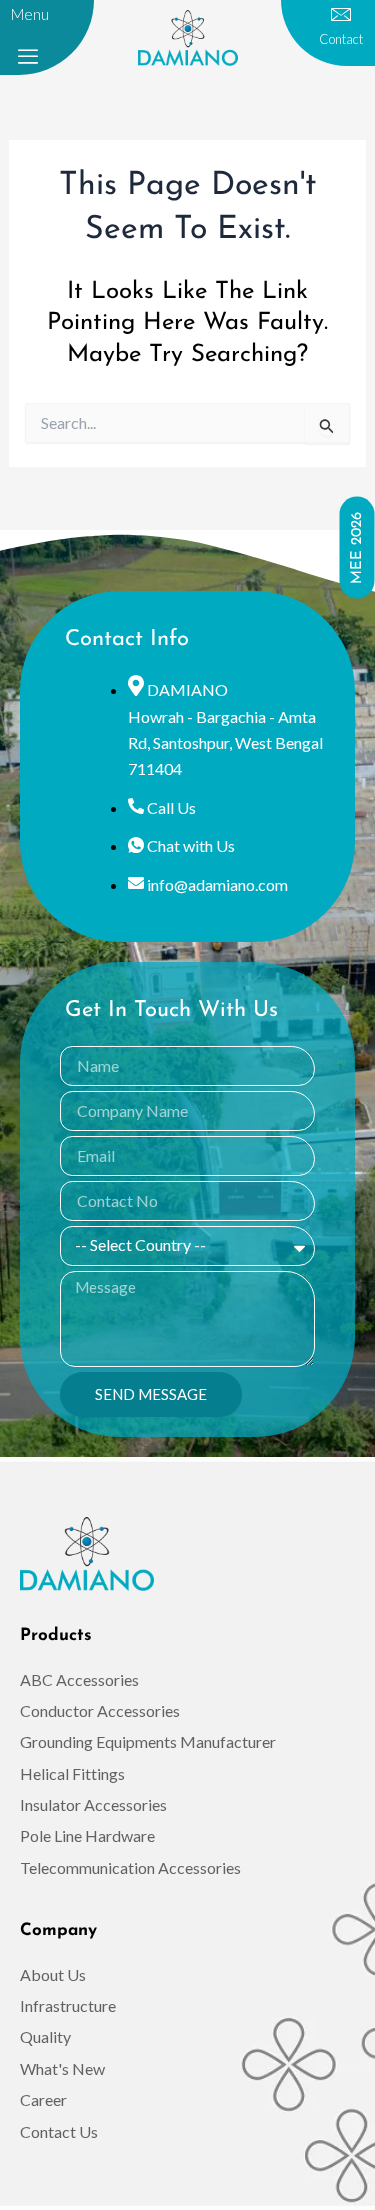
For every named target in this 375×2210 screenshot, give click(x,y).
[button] (28, 57)
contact (341, 39)
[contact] (341, 15)
